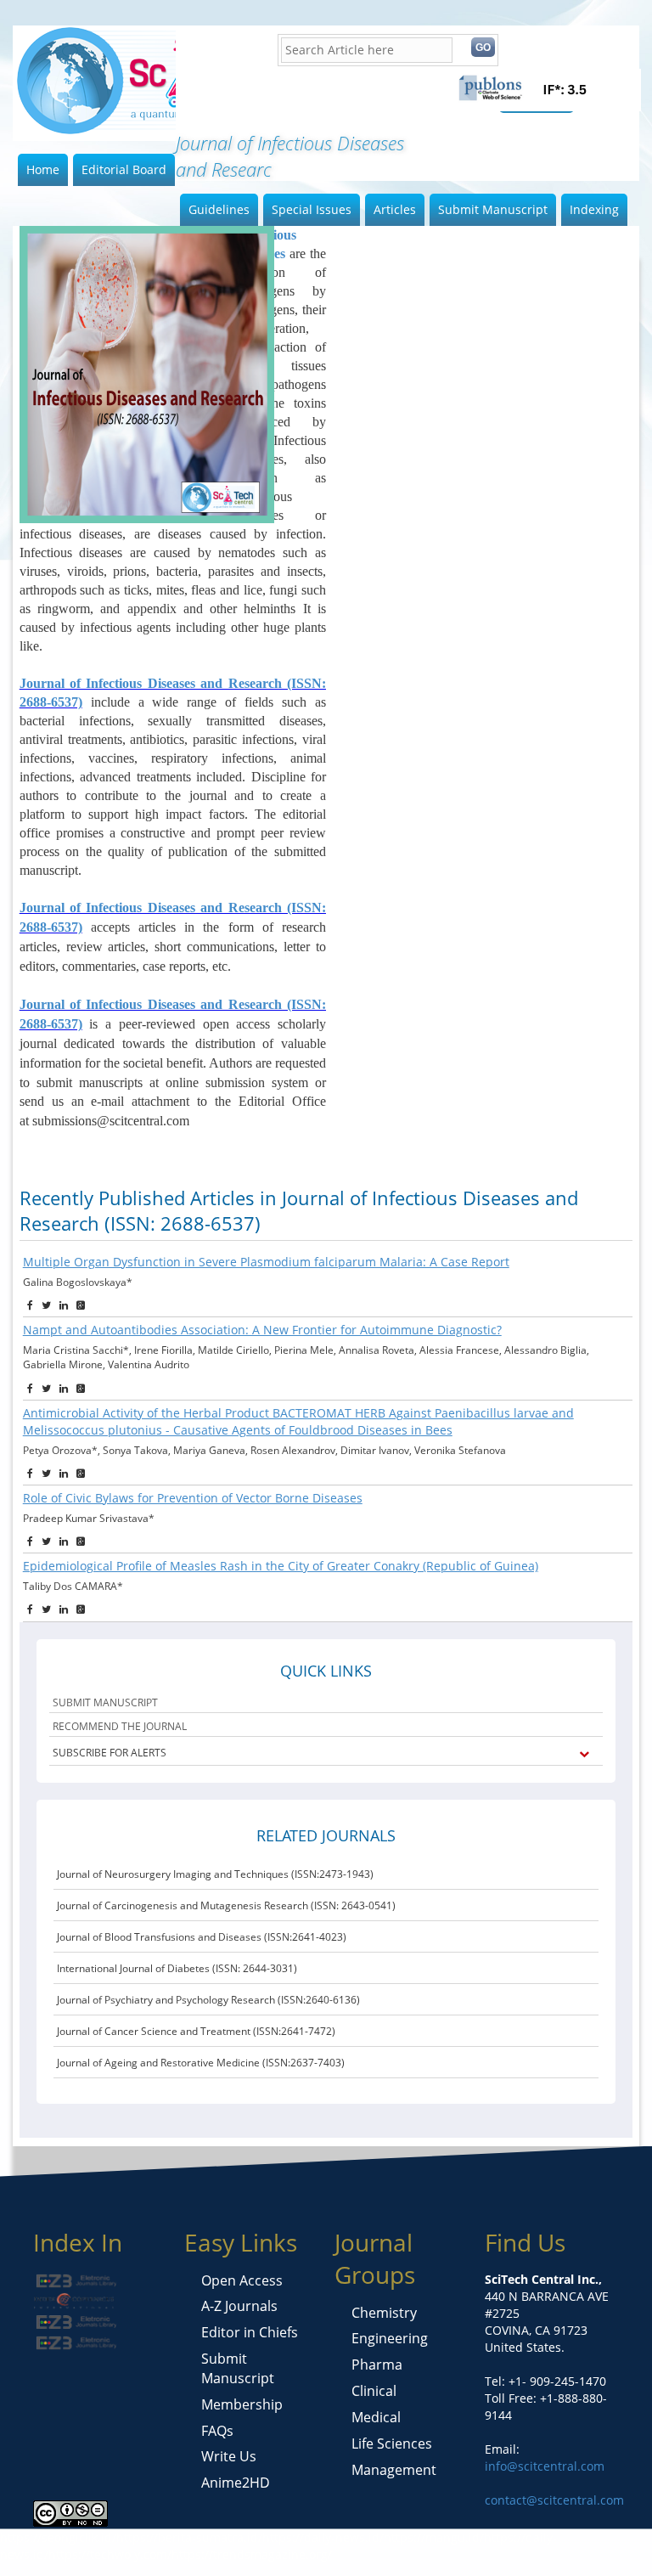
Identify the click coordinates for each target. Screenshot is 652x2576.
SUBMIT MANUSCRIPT (105, 1702)
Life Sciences (392, 2444)
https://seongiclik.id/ (58, 2537)
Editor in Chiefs (250, 2332)
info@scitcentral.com (545, 2466)
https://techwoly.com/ (110, 2554)
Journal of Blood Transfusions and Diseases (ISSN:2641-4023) (202, 1937)
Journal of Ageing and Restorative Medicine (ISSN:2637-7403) (201, 2063)
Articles (395, 209)
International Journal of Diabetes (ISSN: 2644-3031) (177, 1968)
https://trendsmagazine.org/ (252, 2554)
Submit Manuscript (493, 209)
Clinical (374, 2391)
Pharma (377, 2365)
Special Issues (312, 209)
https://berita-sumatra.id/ (189, 2537)
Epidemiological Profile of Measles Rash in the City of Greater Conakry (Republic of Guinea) (281, 1566)
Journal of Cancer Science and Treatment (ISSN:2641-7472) (196, 2031)
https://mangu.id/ (434, 2537)
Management (394, 2470)
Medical (376, 2417)
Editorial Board (124, 169)
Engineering (390, 2338)
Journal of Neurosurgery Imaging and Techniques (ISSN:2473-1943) (215, 1874)
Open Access (242, 2280)
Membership (242, 2404)
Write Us (229, 2456)
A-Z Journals (239, 2306)
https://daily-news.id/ (323, 2537)
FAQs (217, 2431)
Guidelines (219, 209)
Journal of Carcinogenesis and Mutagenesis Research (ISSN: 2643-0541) (226, 1905)
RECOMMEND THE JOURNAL (120, 1726)
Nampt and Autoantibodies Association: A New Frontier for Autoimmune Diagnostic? (262, 1330)
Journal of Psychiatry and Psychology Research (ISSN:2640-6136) (208, 2000)
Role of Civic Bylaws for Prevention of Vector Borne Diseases (193, 1498)
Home (43, 169)
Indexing (594, 209)
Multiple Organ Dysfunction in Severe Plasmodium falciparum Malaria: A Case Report (266, 1262)
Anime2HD (236, 2483)
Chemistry (384, 2313)
